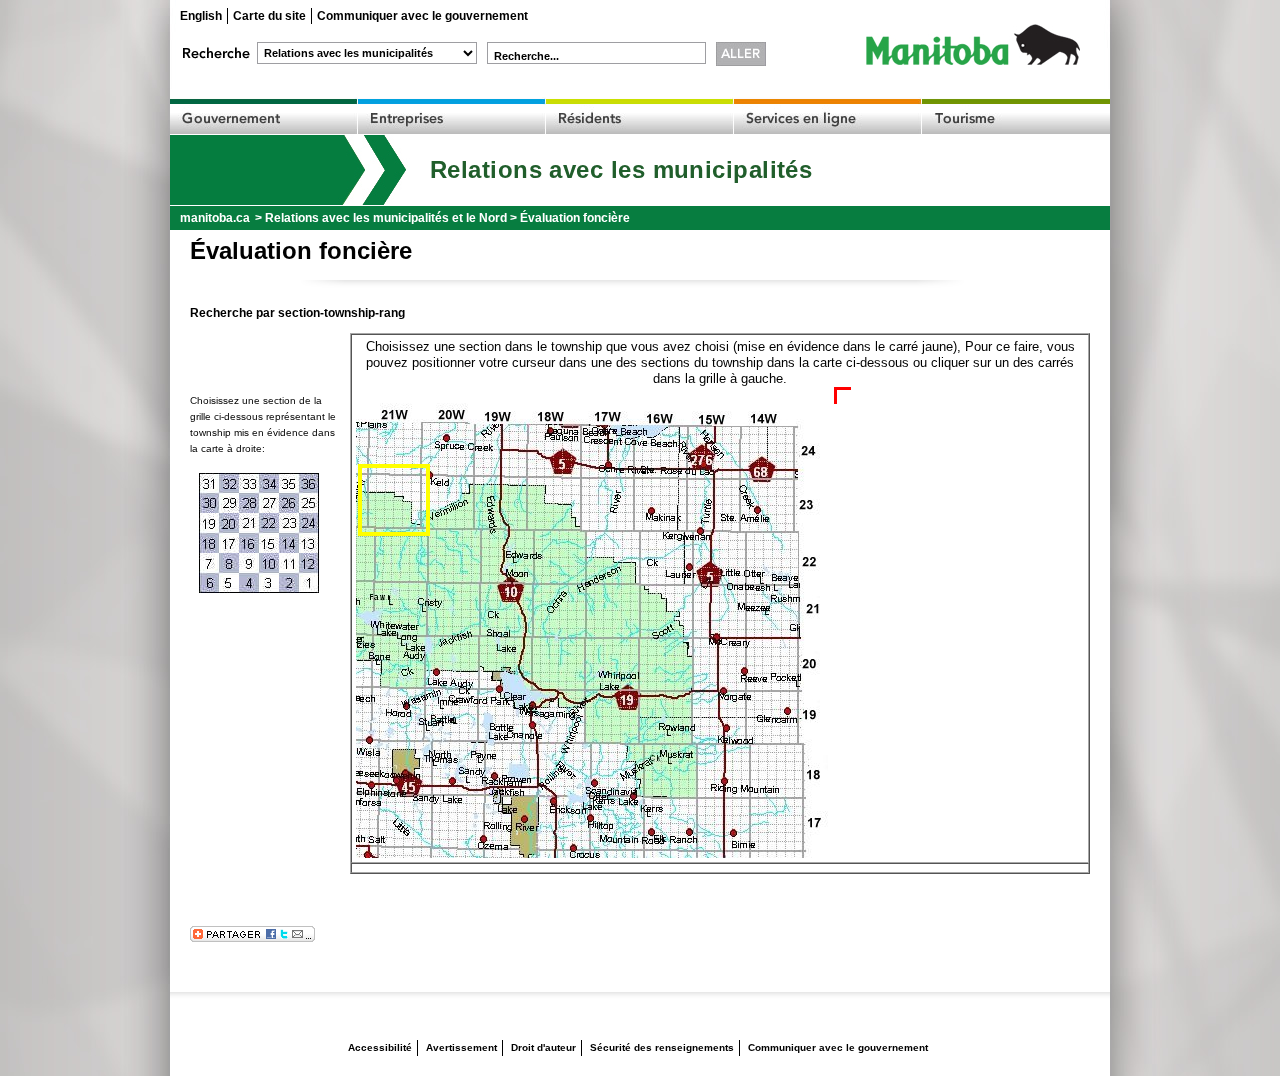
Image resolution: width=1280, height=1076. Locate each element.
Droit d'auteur (543, 1047)
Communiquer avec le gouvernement (422, 16)
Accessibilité (380, 1047)
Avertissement (461, 1047)
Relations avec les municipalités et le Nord (386, 218)
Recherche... (526, 56)
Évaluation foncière (575, 218)
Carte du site (269, 16)
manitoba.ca (215, 218)
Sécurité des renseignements (662, 1047)
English (201, 16)
